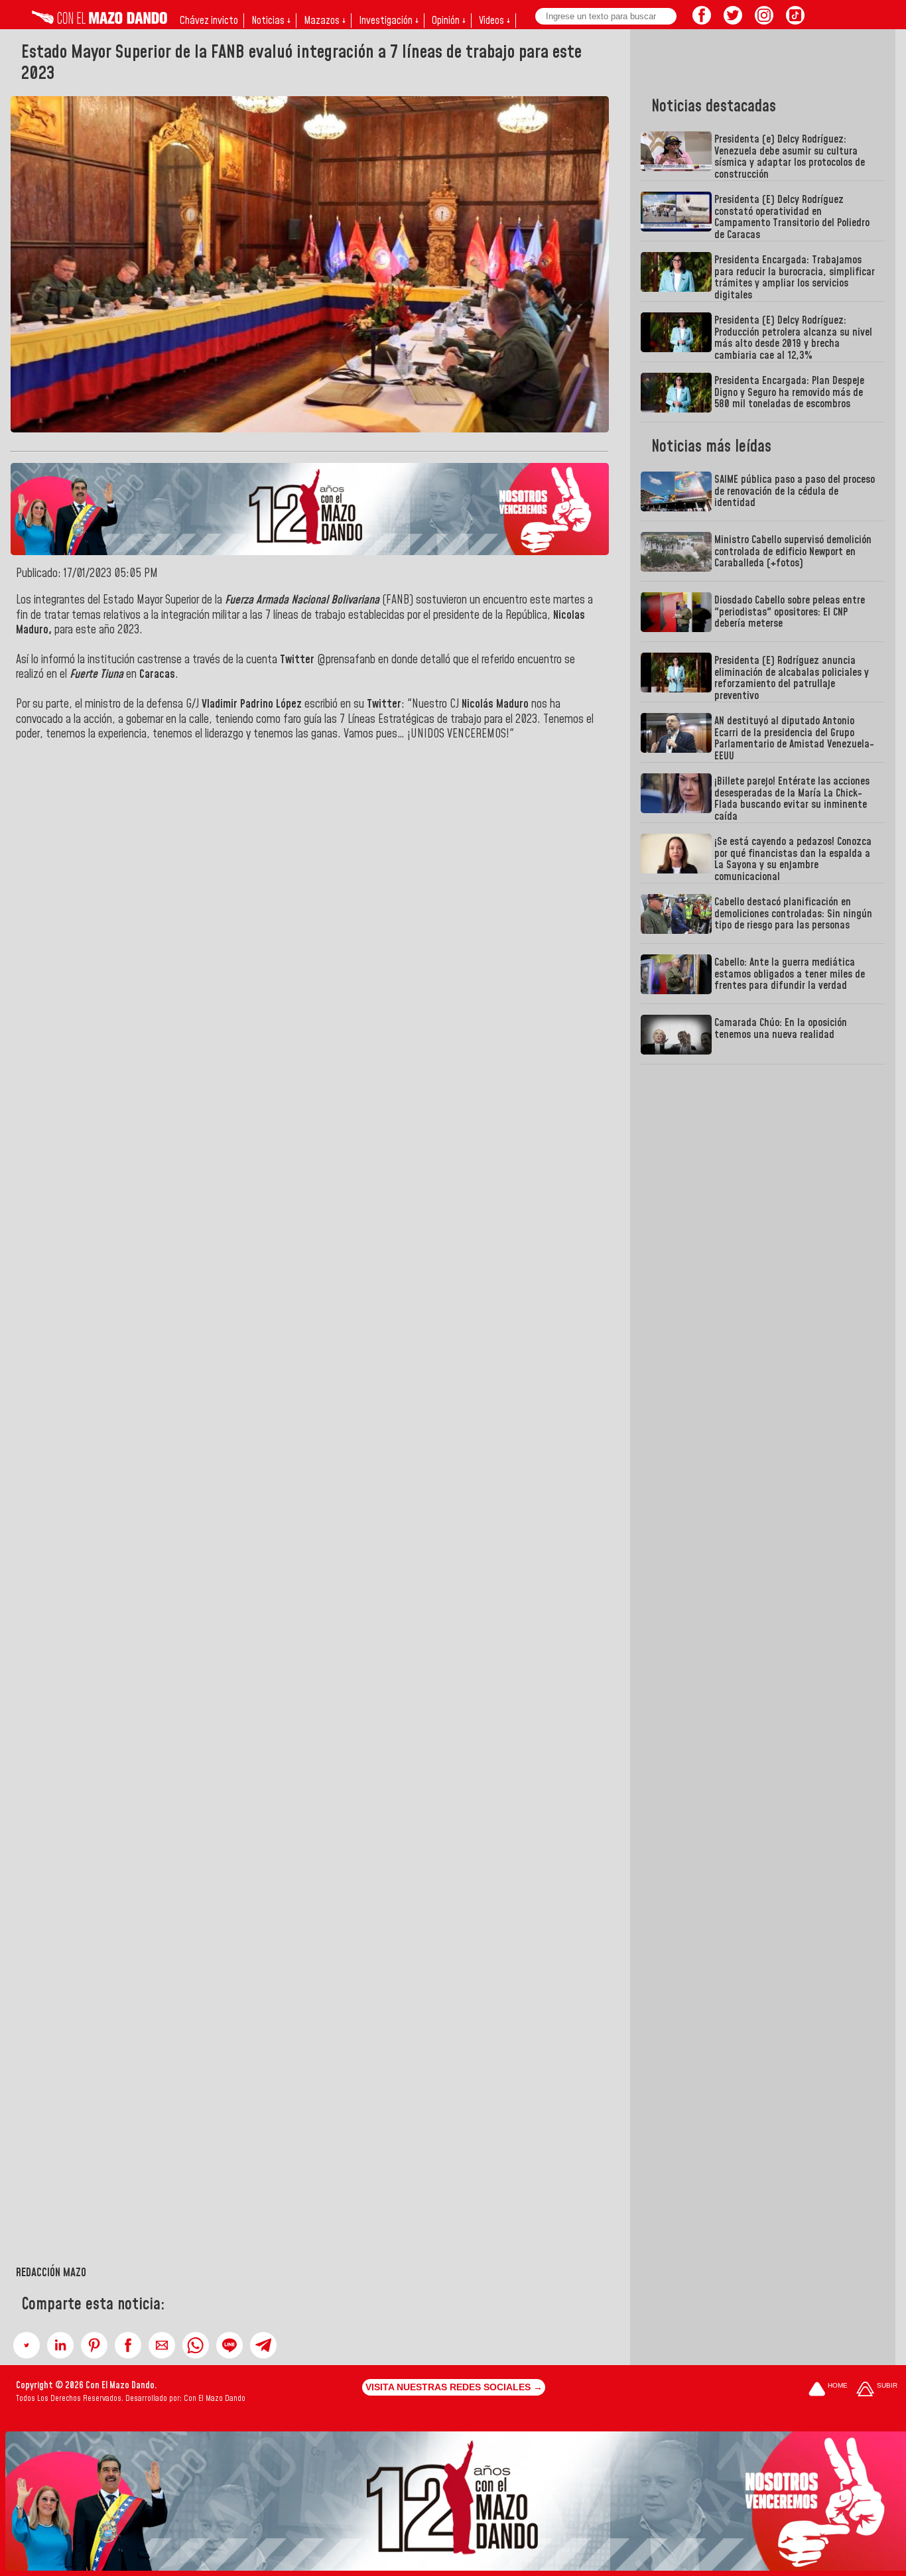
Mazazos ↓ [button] (325, 21)
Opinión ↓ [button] (449, 21)
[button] (27, 2345)
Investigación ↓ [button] (389, 21)
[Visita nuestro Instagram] (764, 21)
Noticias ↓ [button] (271, 21)
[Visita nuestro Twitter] (733, 21)
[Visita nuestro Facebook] (702, 21)
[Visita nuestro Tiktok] (795, 21)
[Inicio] (99, 21)
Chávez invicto (209, 21)
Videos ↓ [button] (494, 21)
